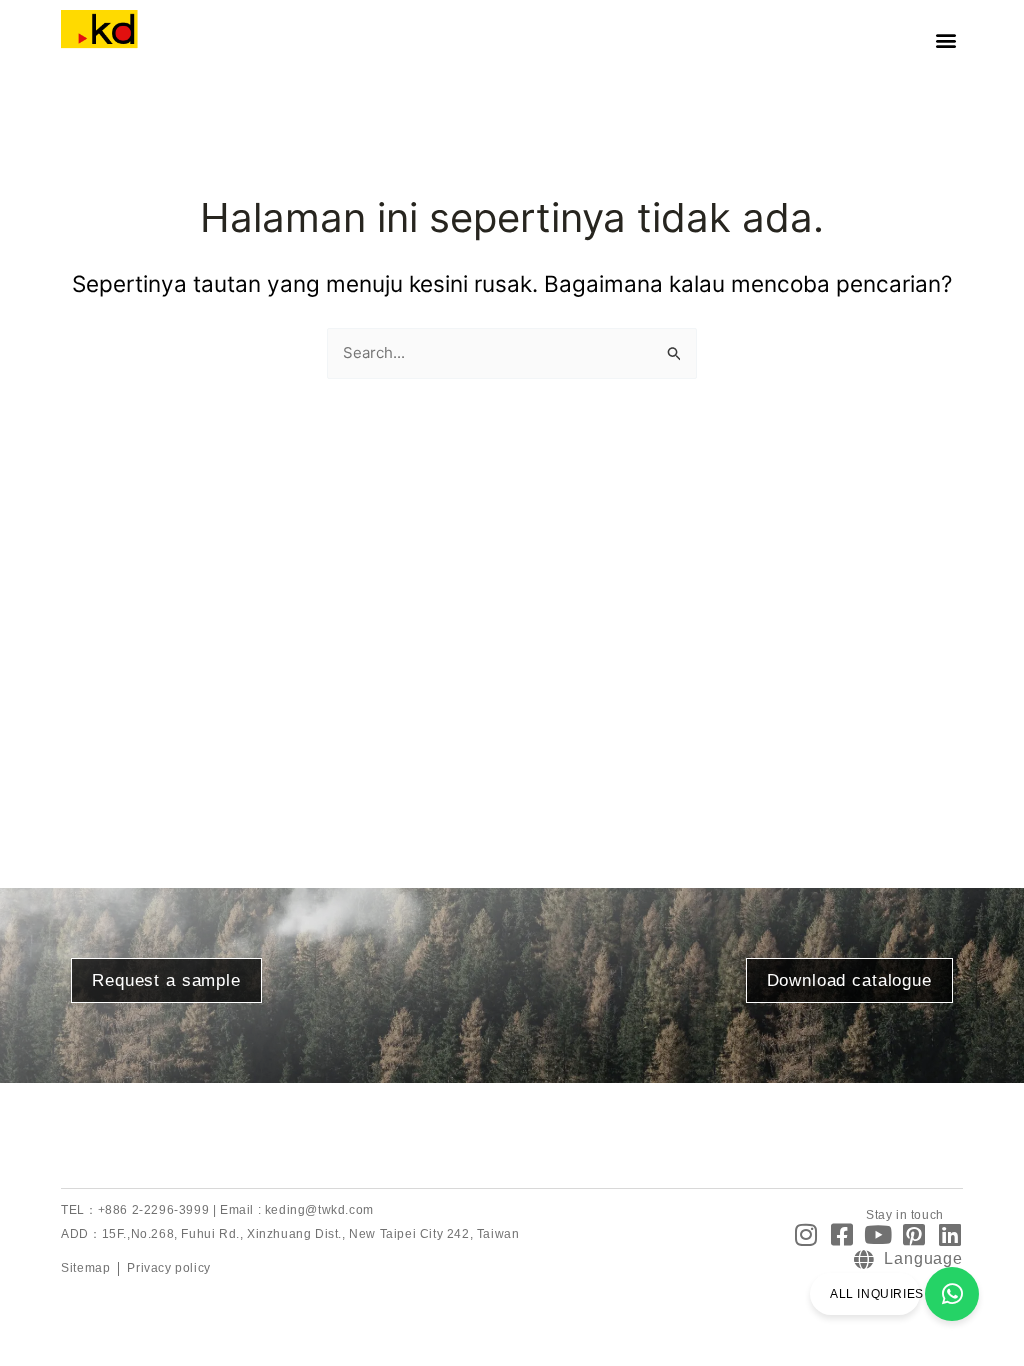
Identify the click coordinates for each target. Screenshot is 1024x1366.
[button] (946, 40)
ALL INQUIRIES (877, 1294)
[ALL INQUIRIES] (952, 1294)
